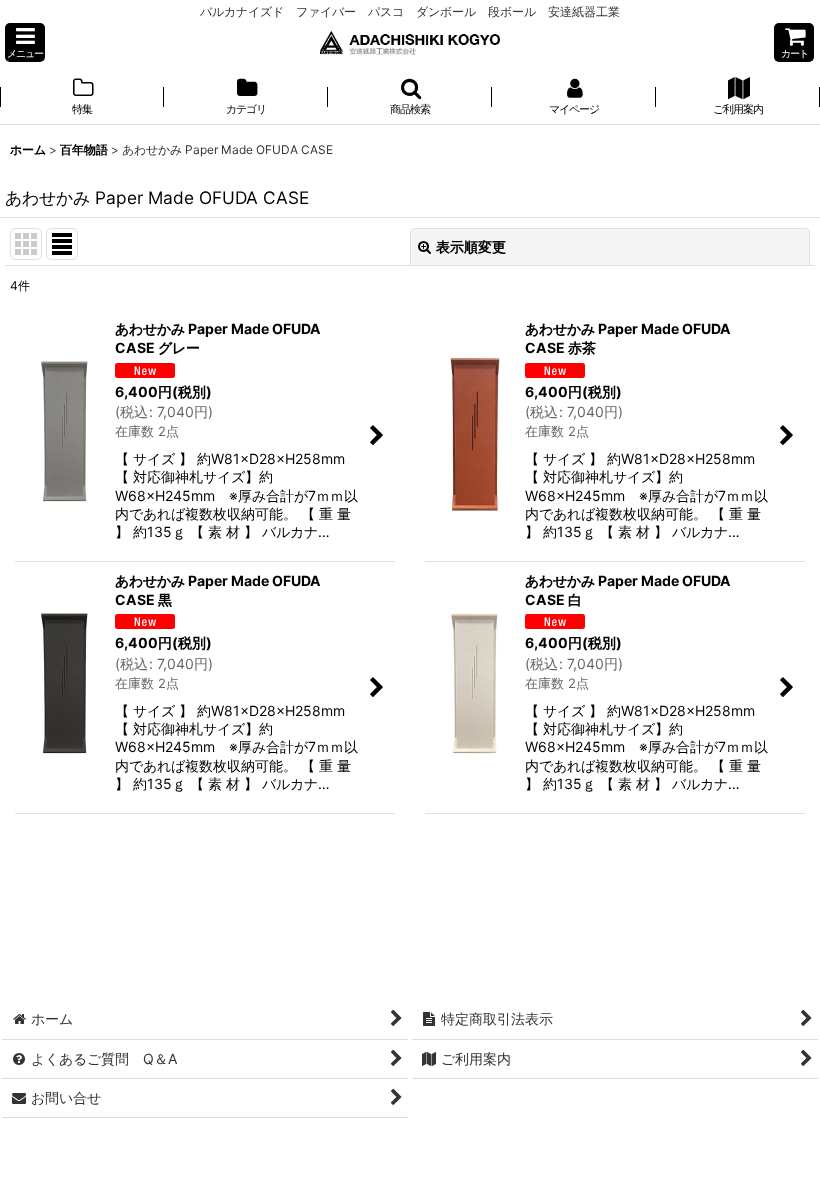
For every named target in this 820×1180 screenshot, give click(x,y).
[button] (25, 42)
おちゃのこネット (379, 1165)
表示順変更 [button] (471, 246)
